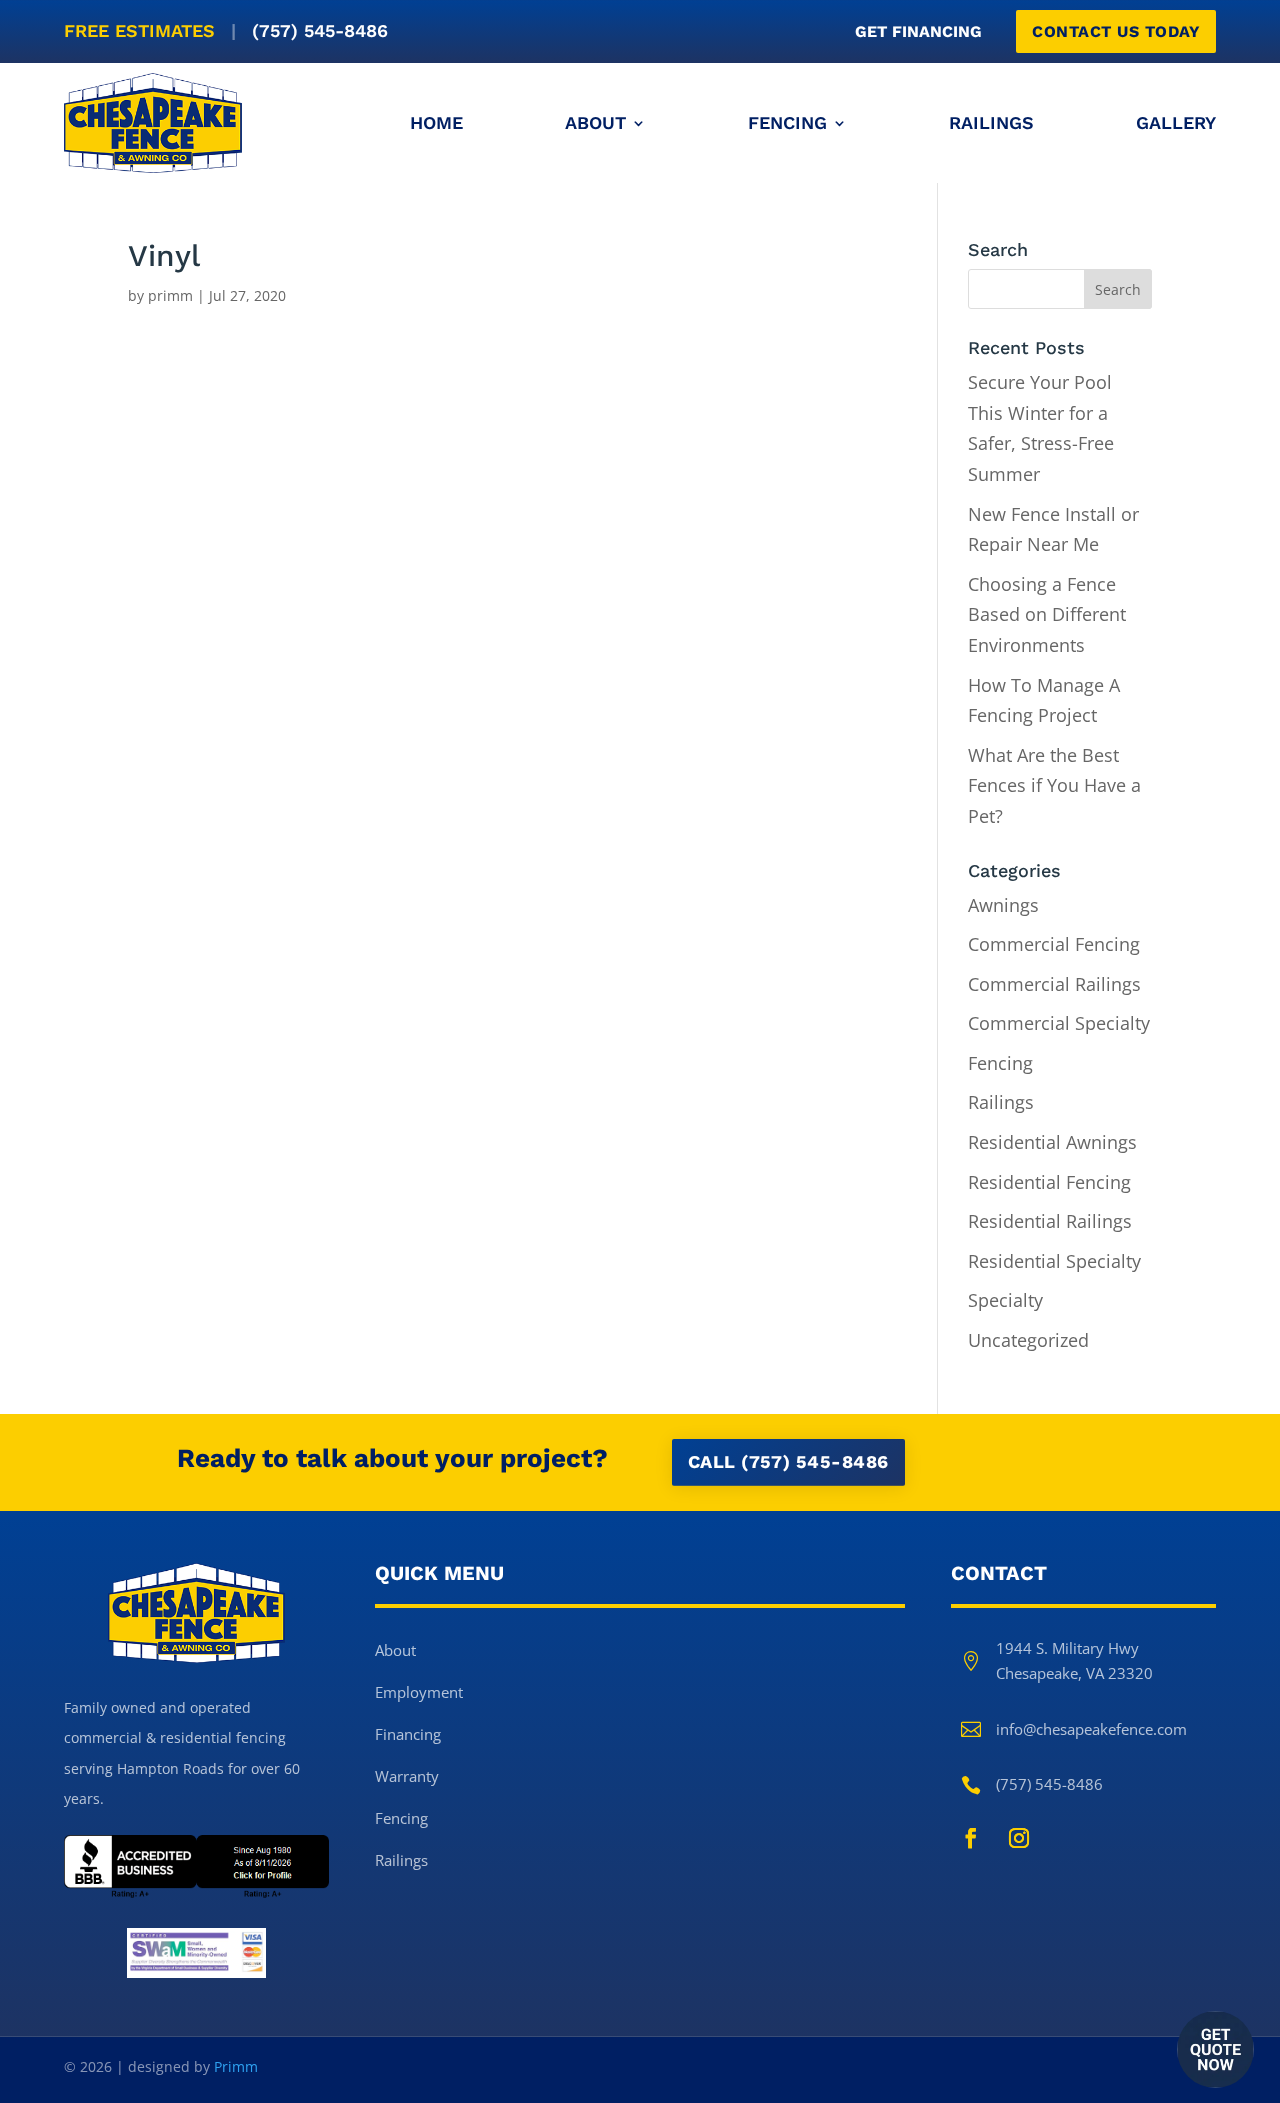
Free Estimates (226, 30)
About (595, 122)
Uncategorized (1028, 1340)
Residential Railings (1050, 1221)
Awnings (1003, 905)
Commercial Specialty (1059, 1023)
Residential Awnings (1052, 1142)
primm (170, 295)
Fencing (787, 122)
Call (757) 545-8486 (788, 1461)
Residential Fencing (1049, 1182)
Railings (991, 122)
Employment (419, 1692)
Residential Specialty (1054, 1261)
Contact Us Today (1116, 31)
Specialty (1005, 1300)
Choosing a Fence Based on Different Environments (1047, 614)
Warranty (407, 1776)
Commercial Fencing (1054, 944)
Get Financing (918, 31)
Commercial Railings (1054, 984)
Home (436, 122)
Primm (236, 2066)
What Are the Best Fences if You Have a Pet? (1054, 785)
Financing (408, 1734)
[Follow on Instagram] (1019, 1838)
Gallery (1176, 122)
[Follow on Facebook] (971, 1838)
